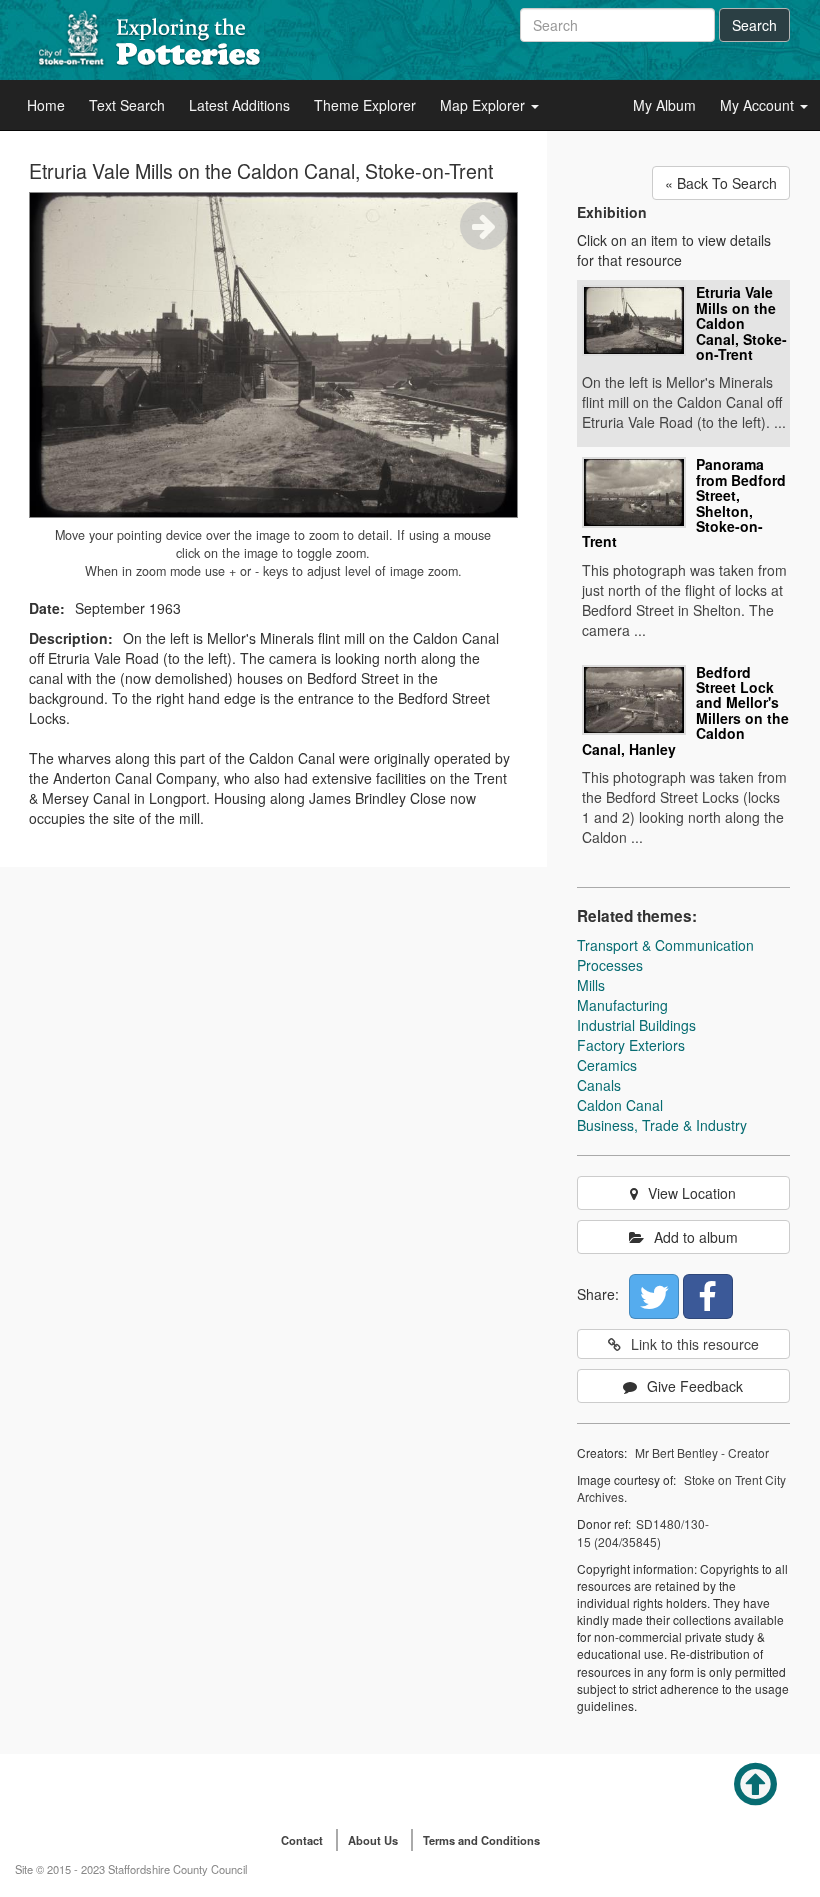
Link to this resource (695, 1344)
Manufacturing (622, 1005)
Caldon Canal (620, 1105)
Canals (599, 1085)
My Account (759, 105)
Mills (591, 985)
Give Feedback (695, 1386)
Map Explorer (484, 105)
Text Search (127, 105)
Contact (302, 1840)
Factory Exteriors (631, 1045)
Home (46, 105)
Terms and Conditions (481, 1840)
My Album (664, 105)
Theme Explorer (365, 105)
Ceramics (607, 1065)
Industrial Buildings (636, 1025)
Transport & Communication (665, 945)
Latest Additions (239, 105)
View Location (692, 1193)
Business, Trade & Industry (662, 1125)
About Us (373, 1840)
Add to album (696, 1237)
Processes (610, 965)
